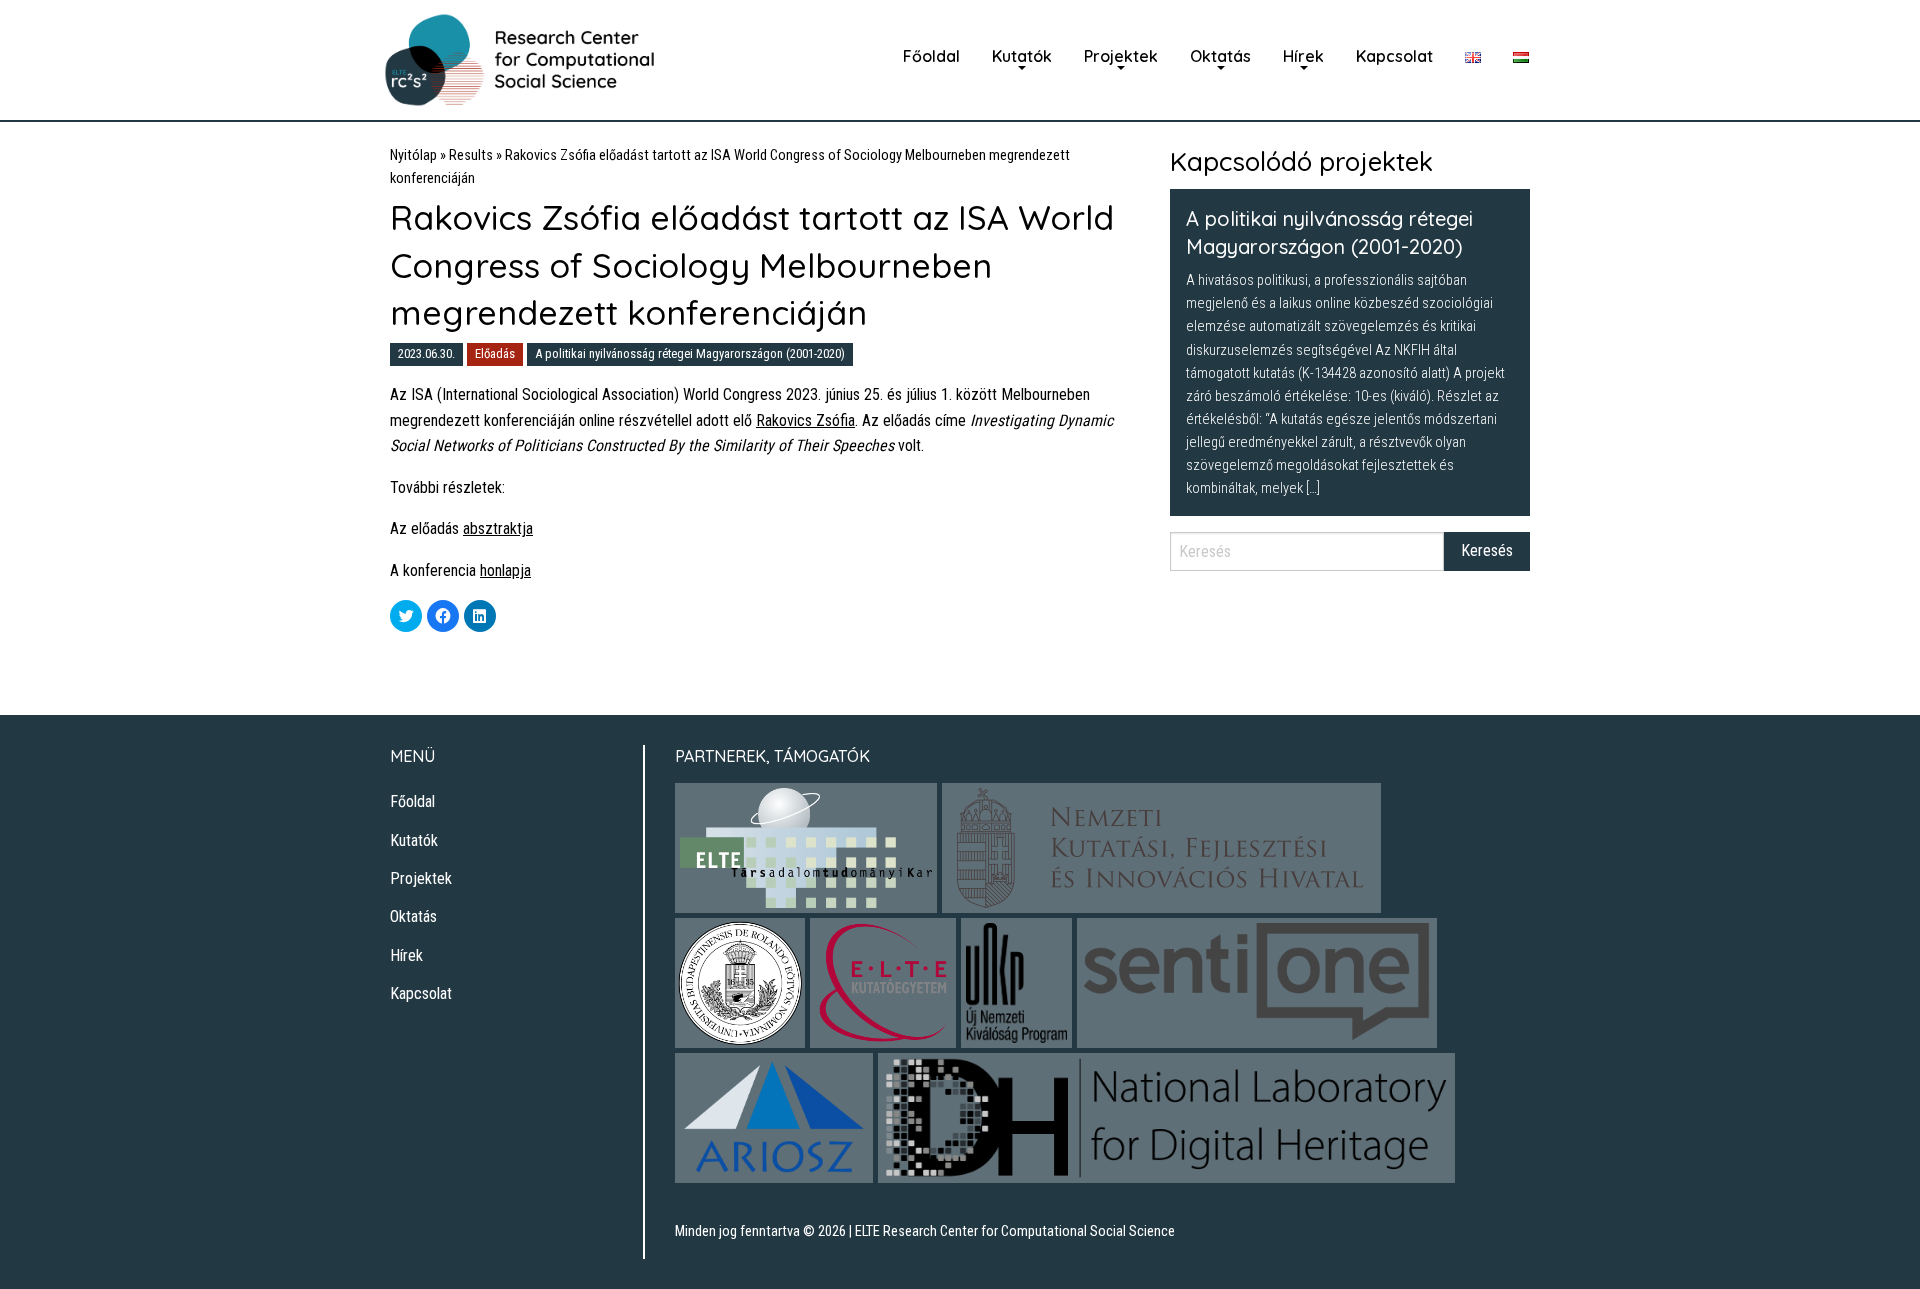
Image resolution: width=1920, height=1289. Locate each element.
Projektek (1121, 56)
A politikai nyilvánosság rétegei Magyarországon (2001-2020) (690, 353)
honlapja (505, 570)
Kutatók (1022, 56)
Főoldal (931, 56)
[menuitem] (931, 56)
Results (471, 155)
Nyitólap (413, 155)
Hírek (1303, 56)
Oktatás (1220, 56)
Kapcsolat (1394, 56)
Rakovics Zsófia (805, 420)
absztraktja (498, 528)
